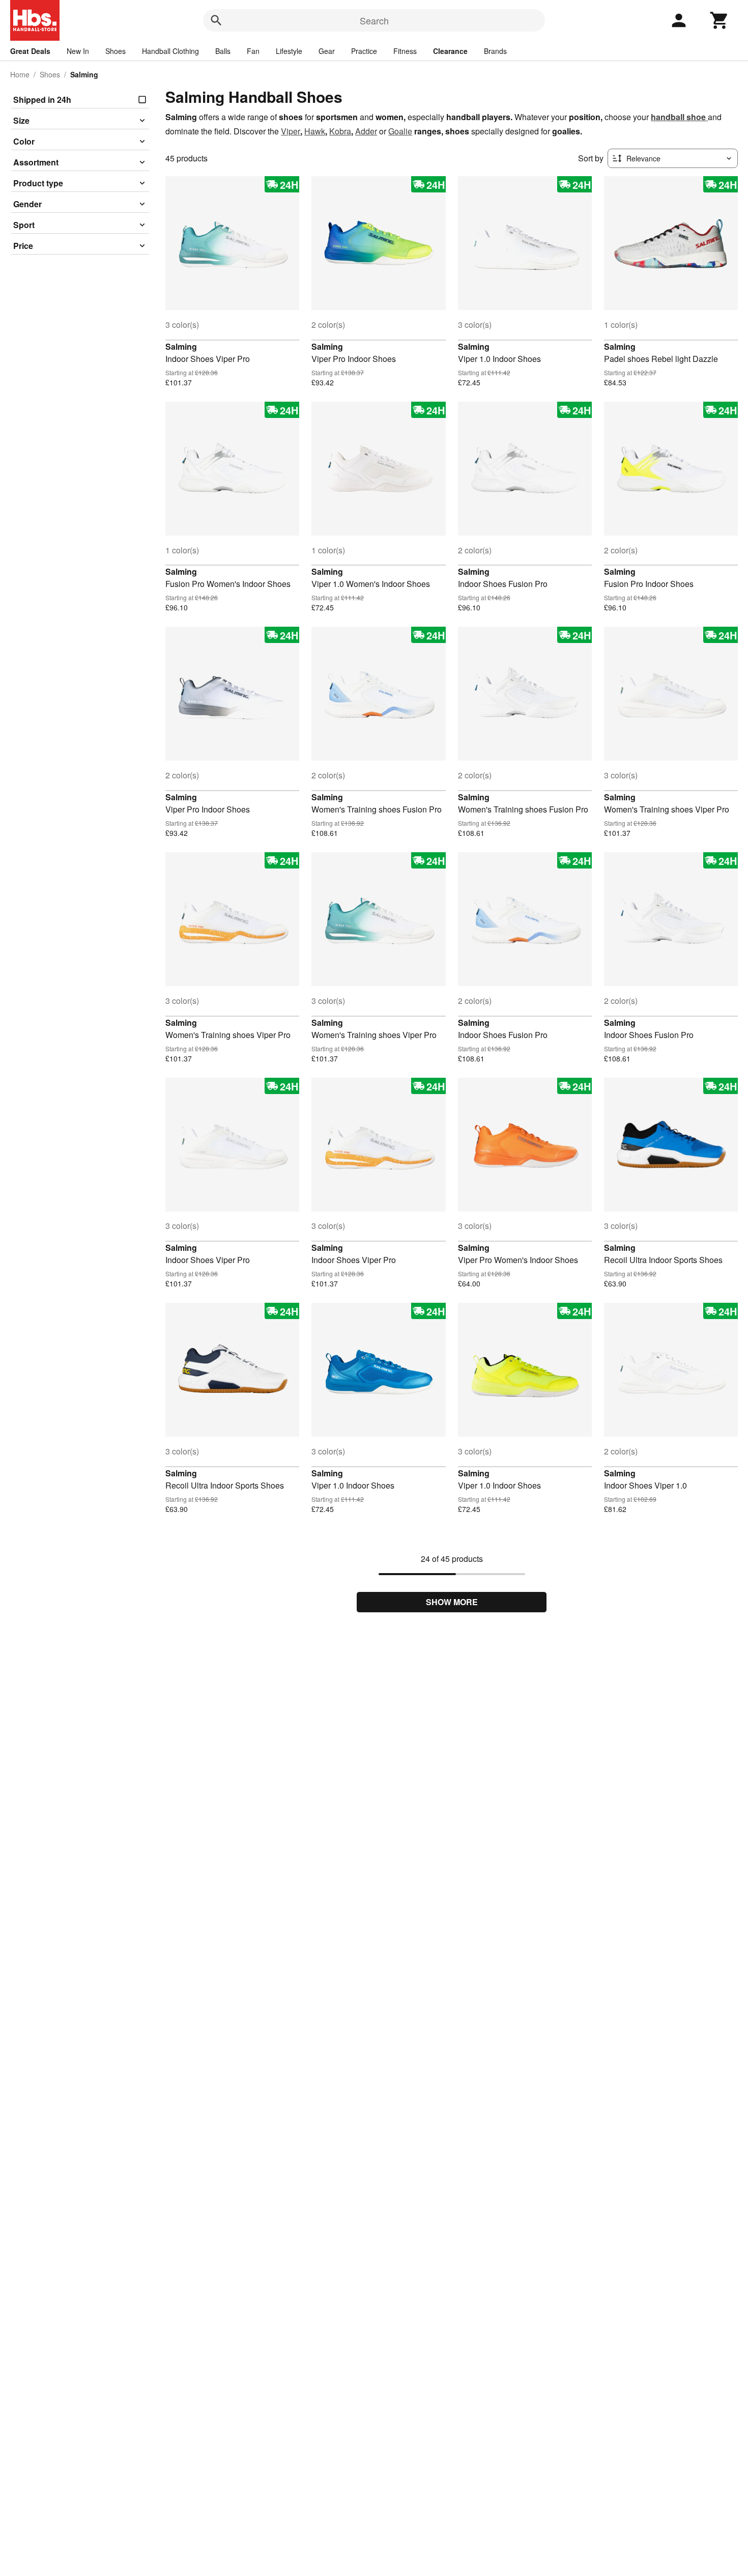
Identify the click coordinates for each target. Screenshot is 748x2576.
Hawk (315, 131)
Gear (327, 51)
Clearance (450, 51)
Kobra (340, 131)
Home (20, 74)
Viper (291, 131)
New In (78, 51)
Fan (253, 51)
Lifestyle (289, 51)
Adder (366, 131)
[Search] (216, 20)
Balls (223, 51)
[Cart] (720, 20)
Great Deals (30, 51)
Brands (495, 51)
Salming (181, 346)
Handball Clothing (170, 51)
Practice (364, 51)
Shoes (116, 51)
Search (374, 20)
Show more (452, 1602)
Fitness (405, 51)
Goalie (400, 131)
